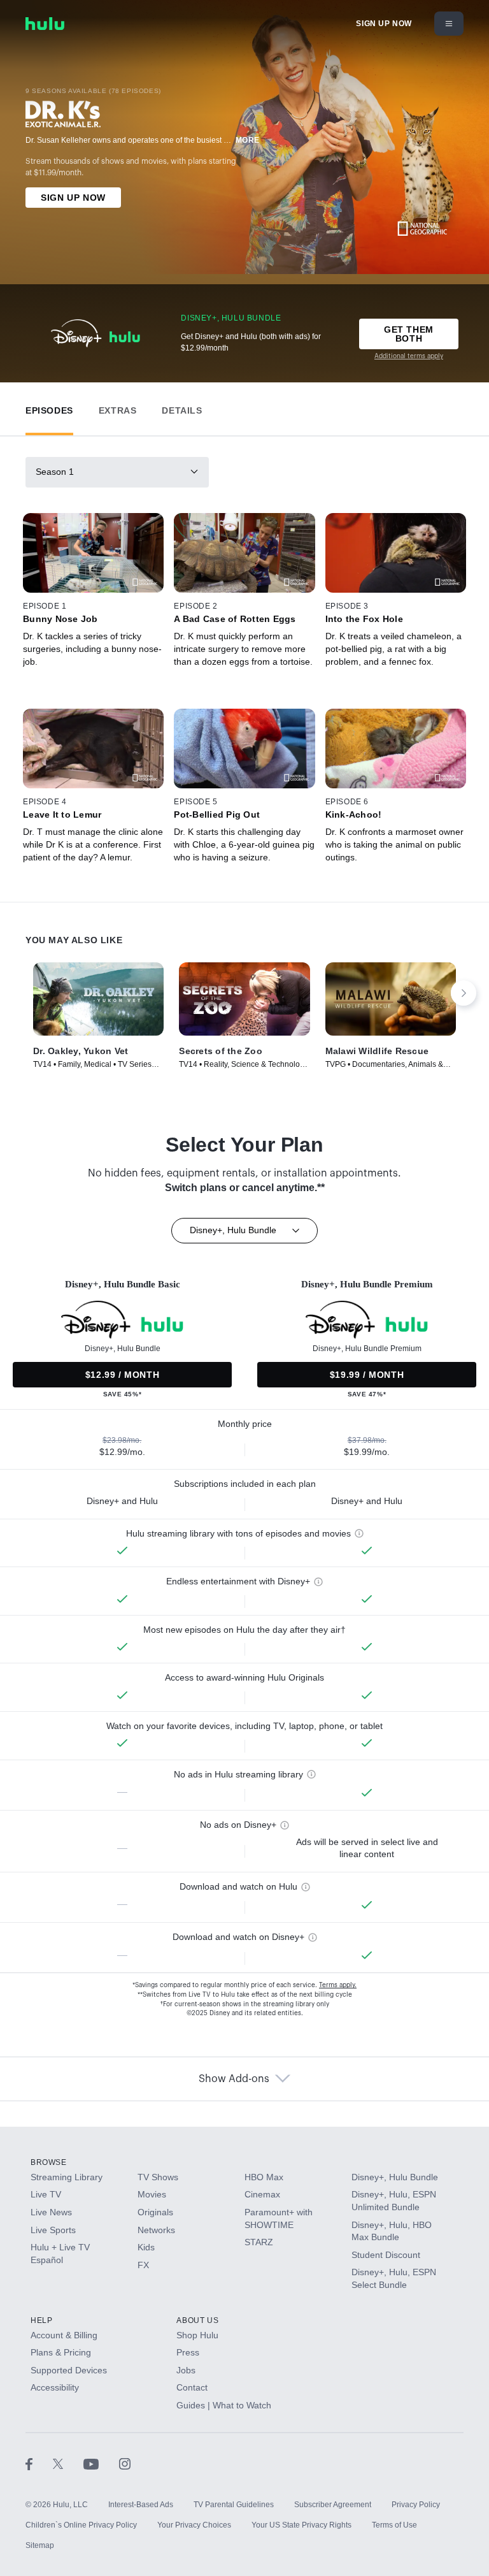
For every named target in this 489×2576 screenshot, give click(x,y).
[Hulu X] (68, 2464)
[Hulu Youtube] (101, 2464)
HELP (41, 2320)
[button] (49, 408)
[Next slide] (464, 993)
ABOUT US (197, 2320)
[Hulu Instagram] (125, 2464)
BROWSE (49, 2162)
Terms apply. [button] (338, 1985)
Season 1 (55, 472)
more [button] (248, 140)
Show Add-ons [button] (234, 2079)
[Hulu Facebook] (39, 2464)
